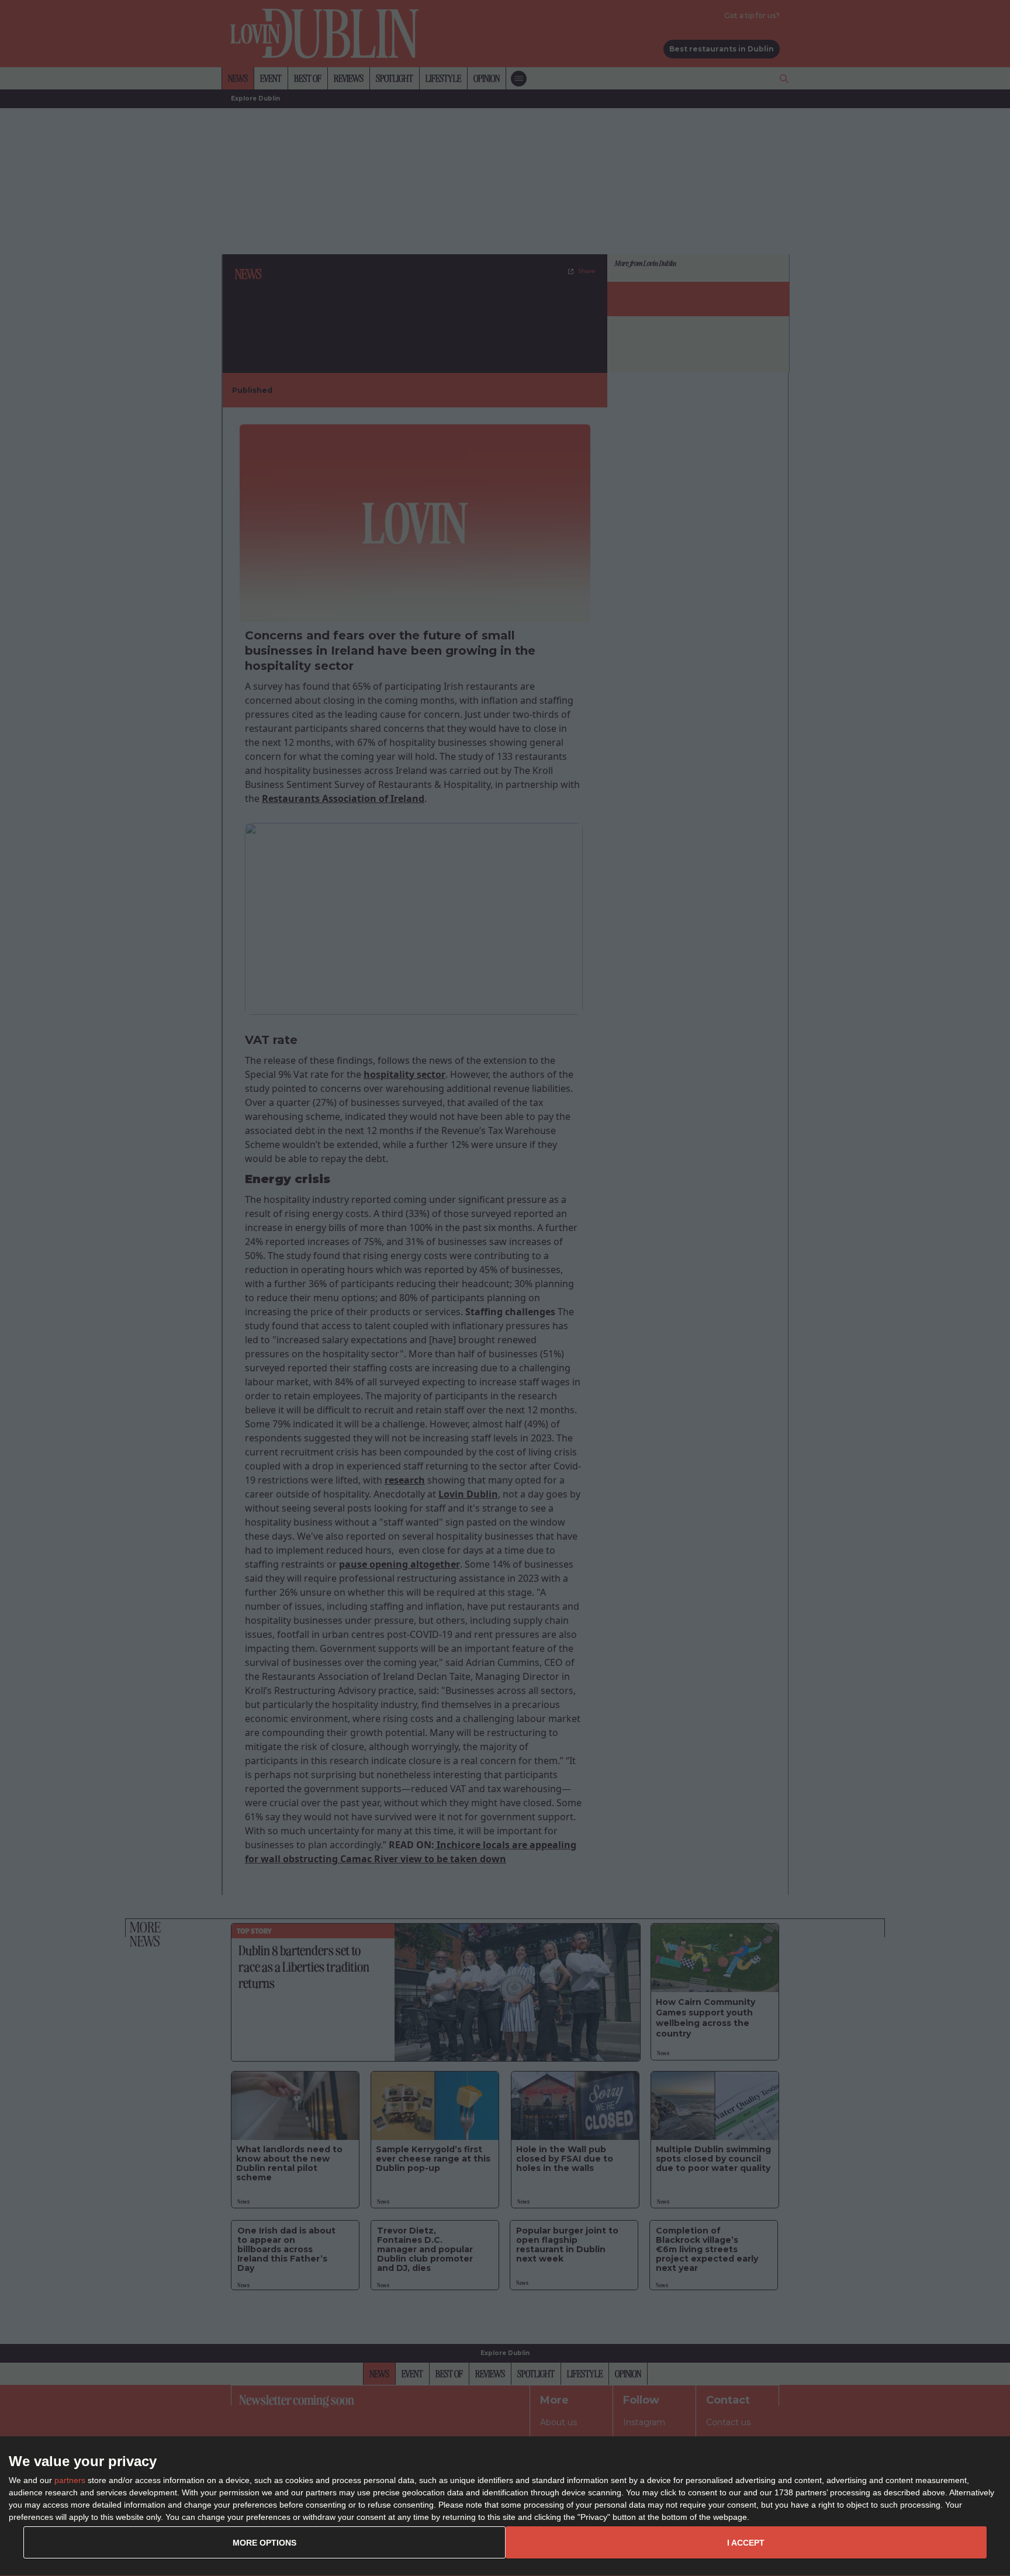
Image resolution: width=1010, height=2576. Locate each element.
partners (70, 2480)
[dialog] (505, 2506)
